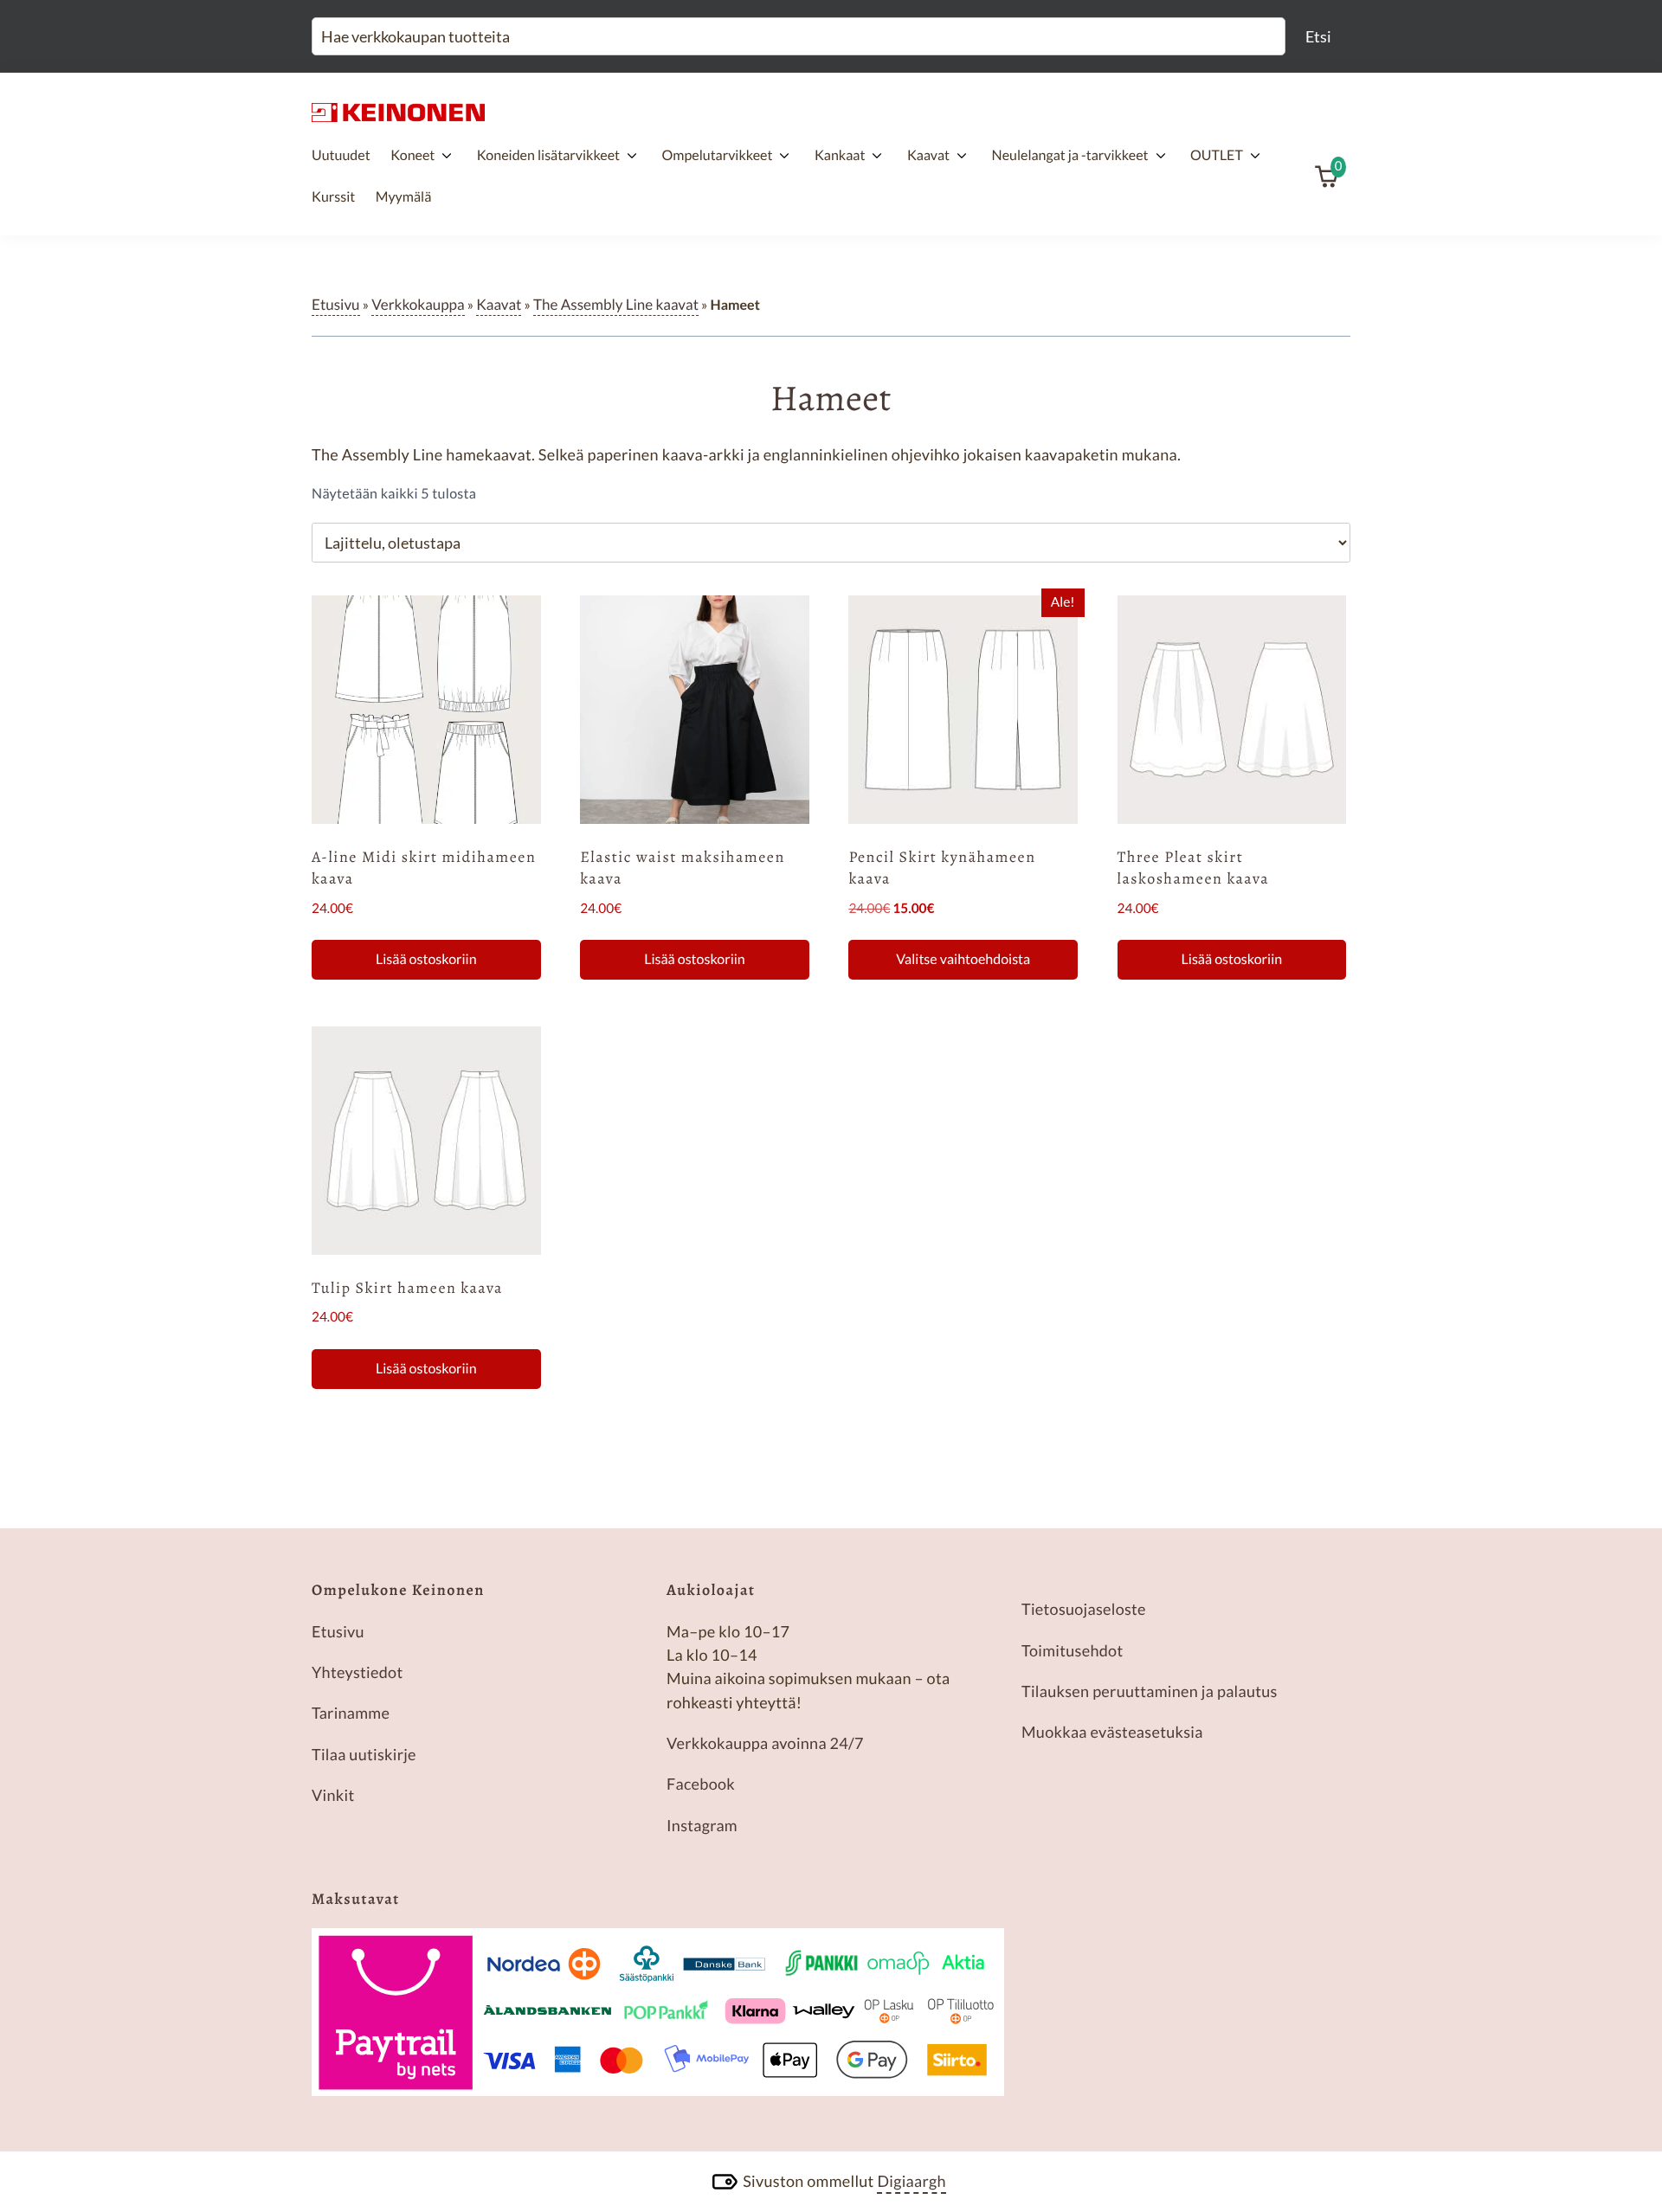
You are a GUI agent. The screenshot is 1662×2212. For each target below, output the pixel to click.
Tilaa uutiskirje (364, 1754)
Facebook (701, 1784)
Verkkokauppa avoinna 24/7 (765, 1743)
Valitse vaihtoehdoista (963, 959)
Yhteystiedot (357, 1672)
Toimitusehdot (1072, 1650)
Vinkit (333, 1795)
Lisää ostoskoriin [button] (426, 959)
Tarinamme (351, 1713)
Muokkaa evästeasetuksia (1112, 1732)
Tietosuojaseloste (1084, 1609)
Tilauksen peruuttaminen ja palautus (1150, 1691)
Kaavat (499, 304)
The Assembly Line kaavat (616, 304)
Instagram (702, 1825)
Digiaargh (911, 2181)
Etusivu (336, 304)
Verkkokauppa (418, 304)
